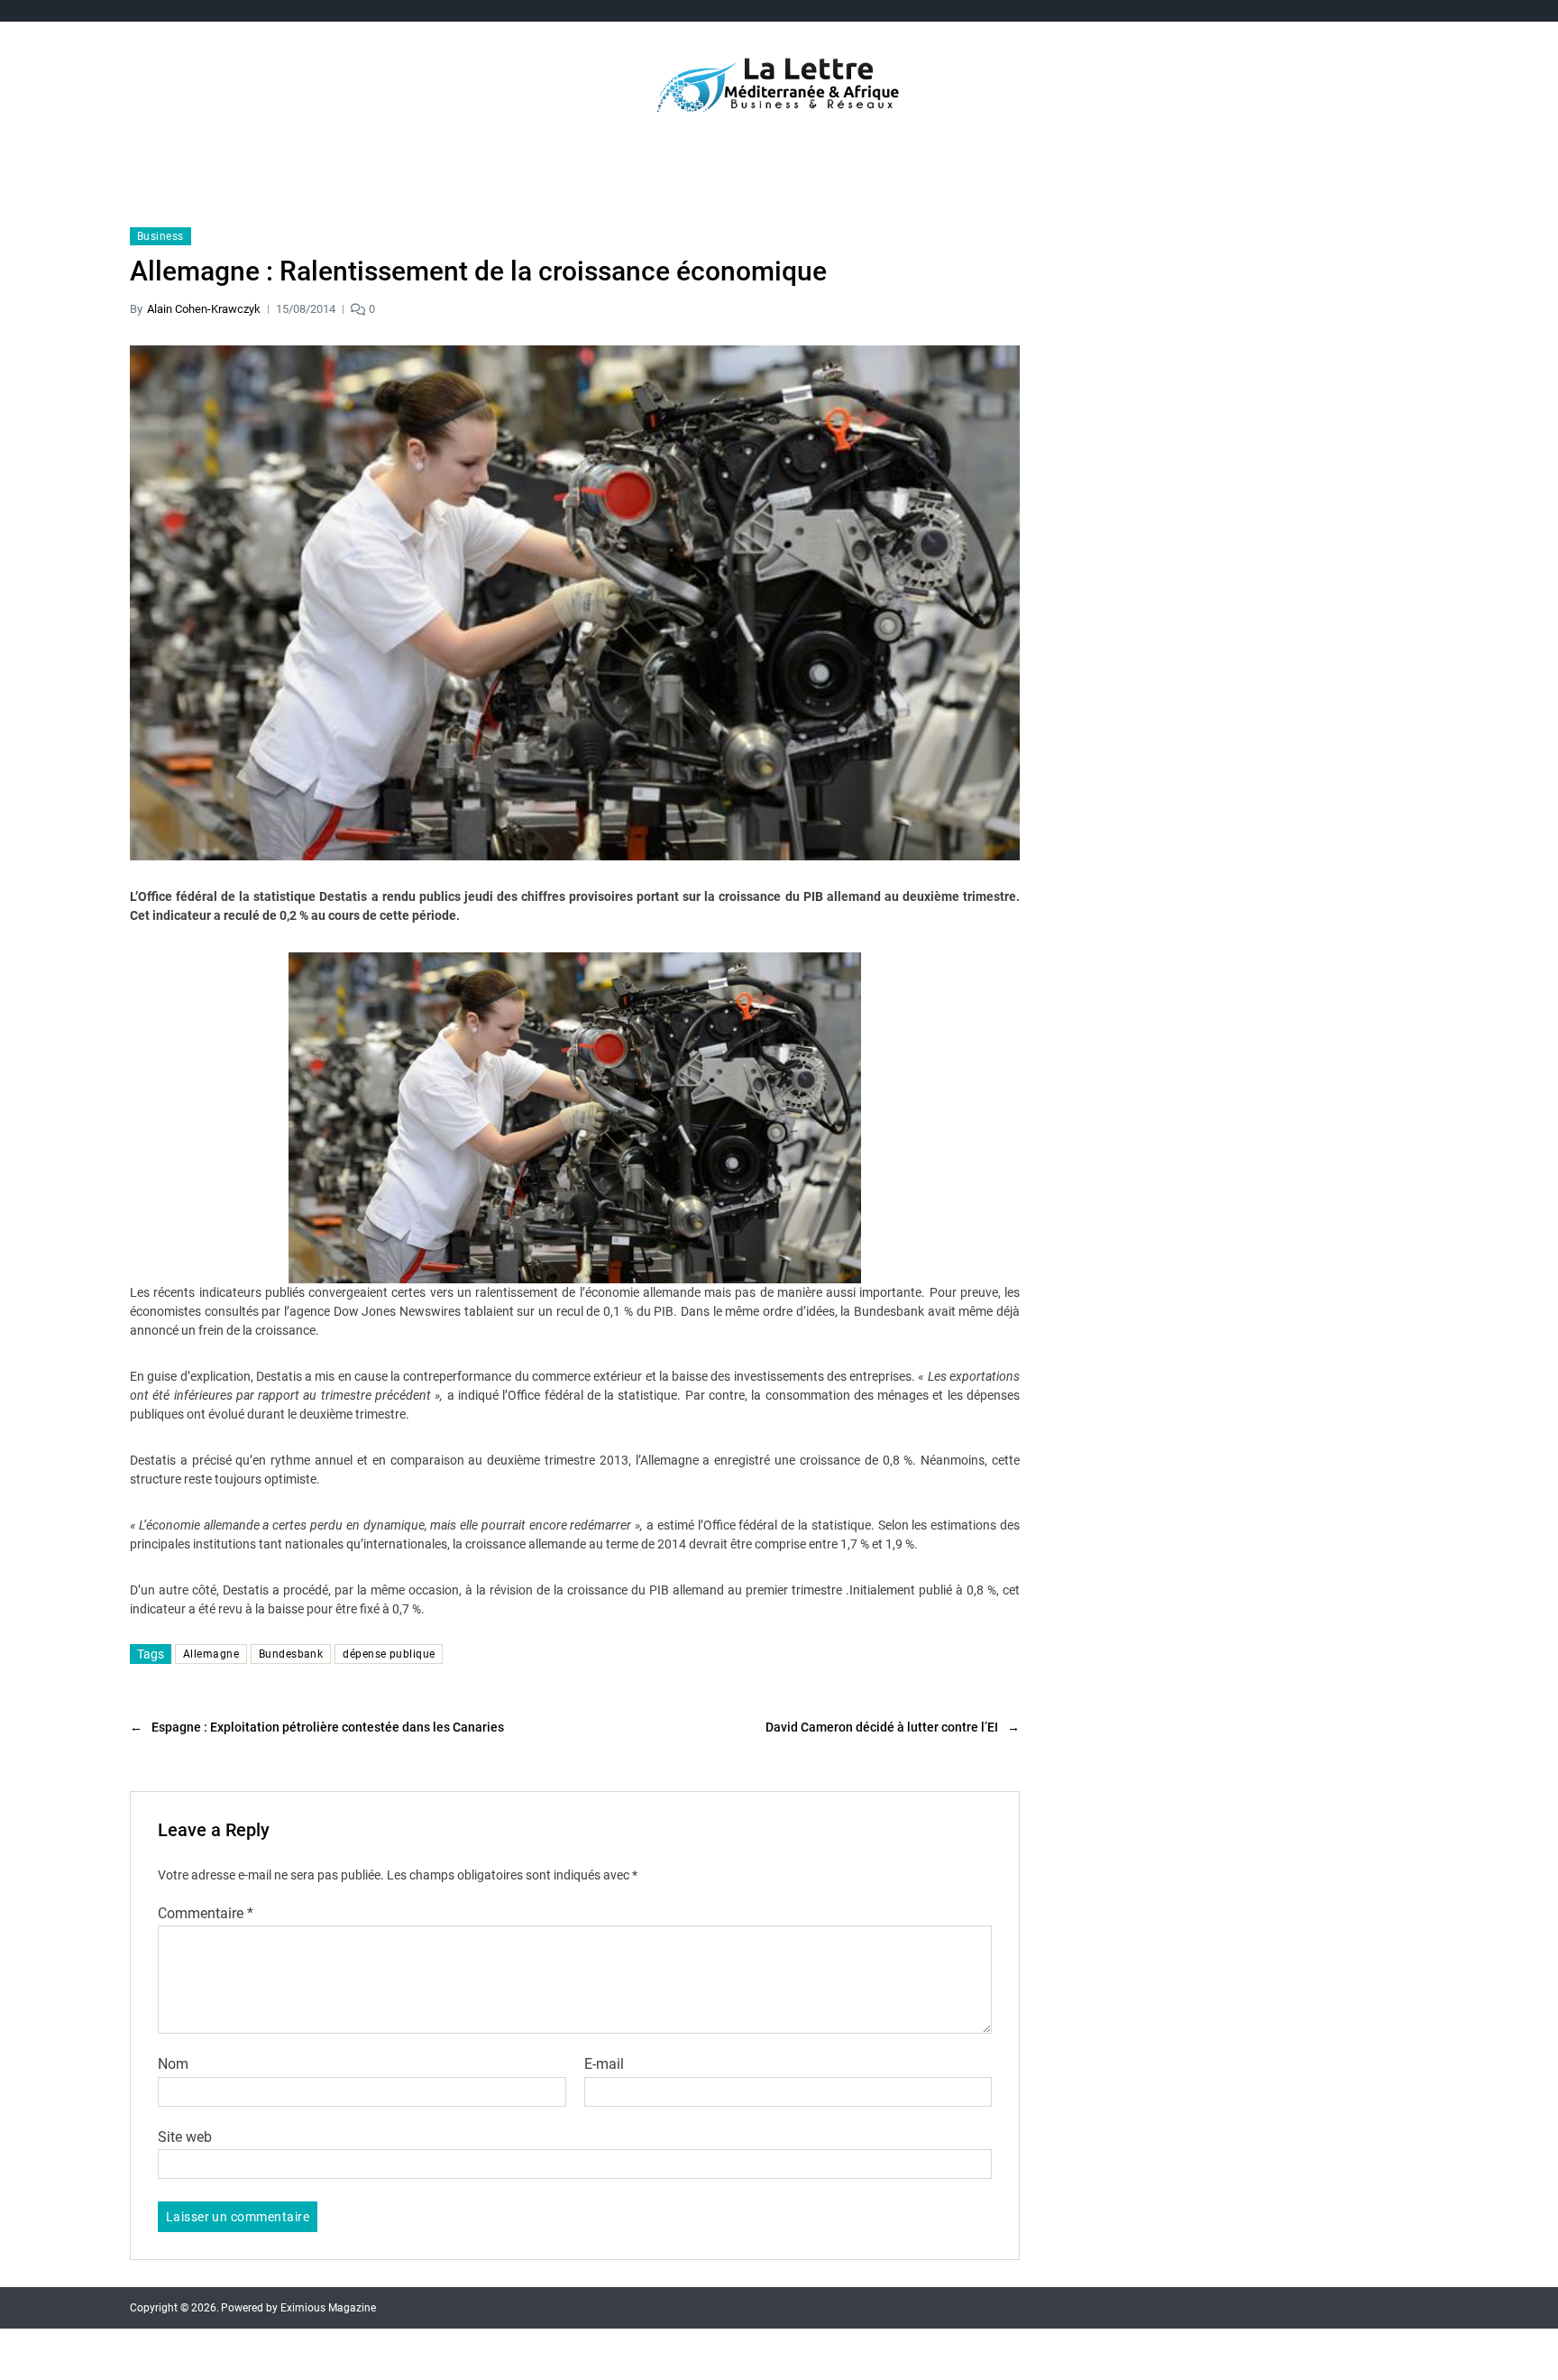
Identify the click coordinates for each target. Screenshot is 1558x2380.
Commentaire (206, 1914)
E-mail (604, 2064)
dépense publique (389, 1654)
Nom (173, 2064)
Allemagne (211, 1654)
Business (160, 236)
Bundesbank (291, 1654)
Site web (185, 2136)
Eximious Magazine (328, 2308)
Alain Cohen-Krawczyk (204, 309)
